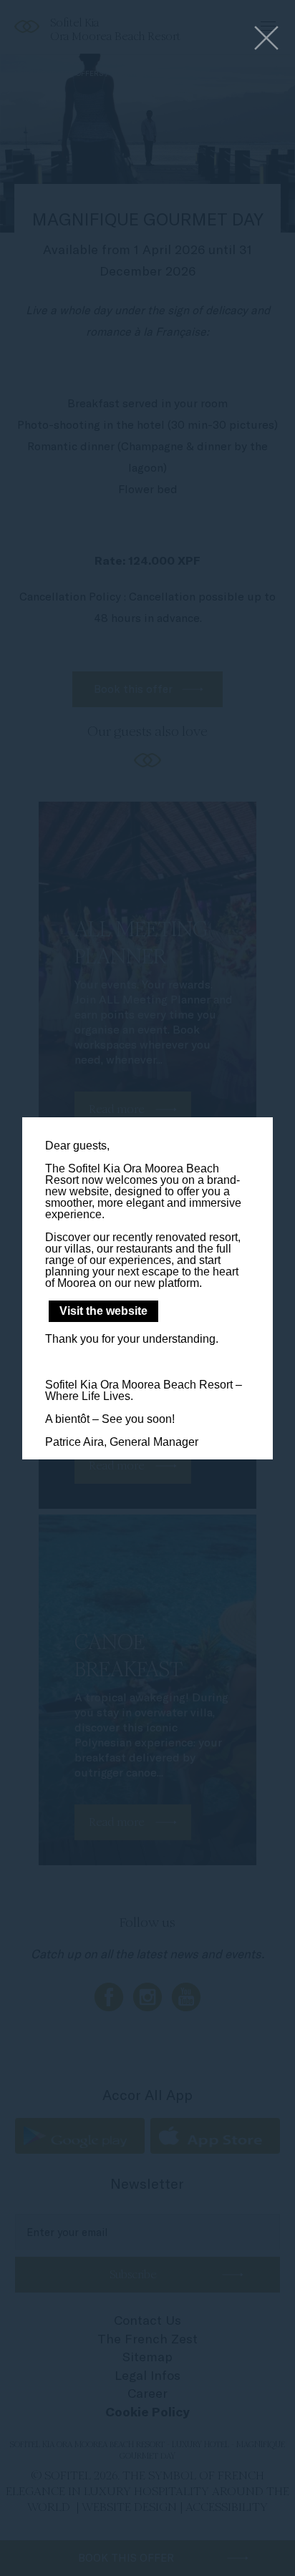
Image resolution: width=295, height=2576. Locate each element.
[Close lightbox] (266, 39)
